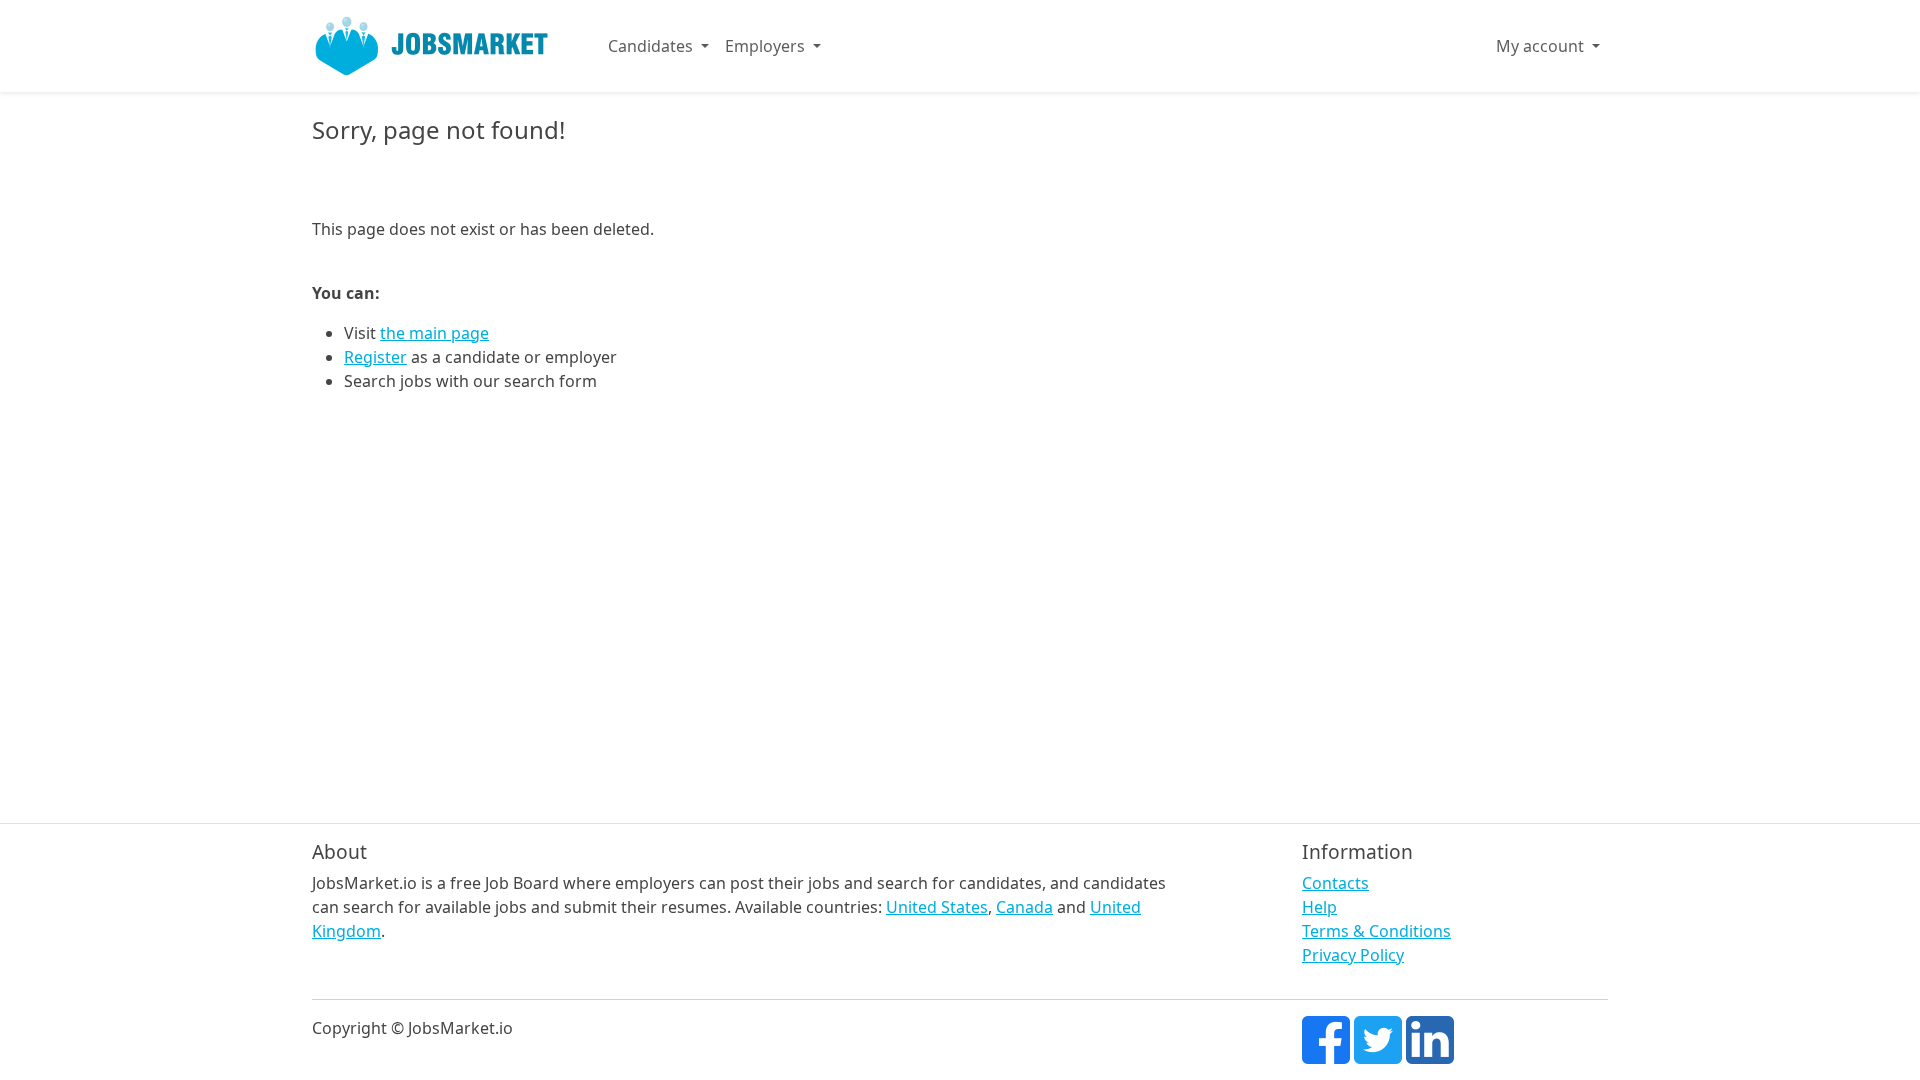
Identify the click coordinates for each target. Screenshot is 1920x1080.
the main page (434, 333)
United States (937, 907)
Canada (1024, 907)
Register (375, 357)
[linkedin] (1430, 1038)
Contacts (1335, 883)
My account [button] (1542, 46)
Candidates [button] (652, 46)
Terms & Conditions (1376, 931)
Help (1319, 907)
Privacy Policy (1353, 955)
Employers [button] (767, 46)
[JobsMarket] (432, 46)
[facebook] (1326, 1038)
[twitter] (1378, 1038)
